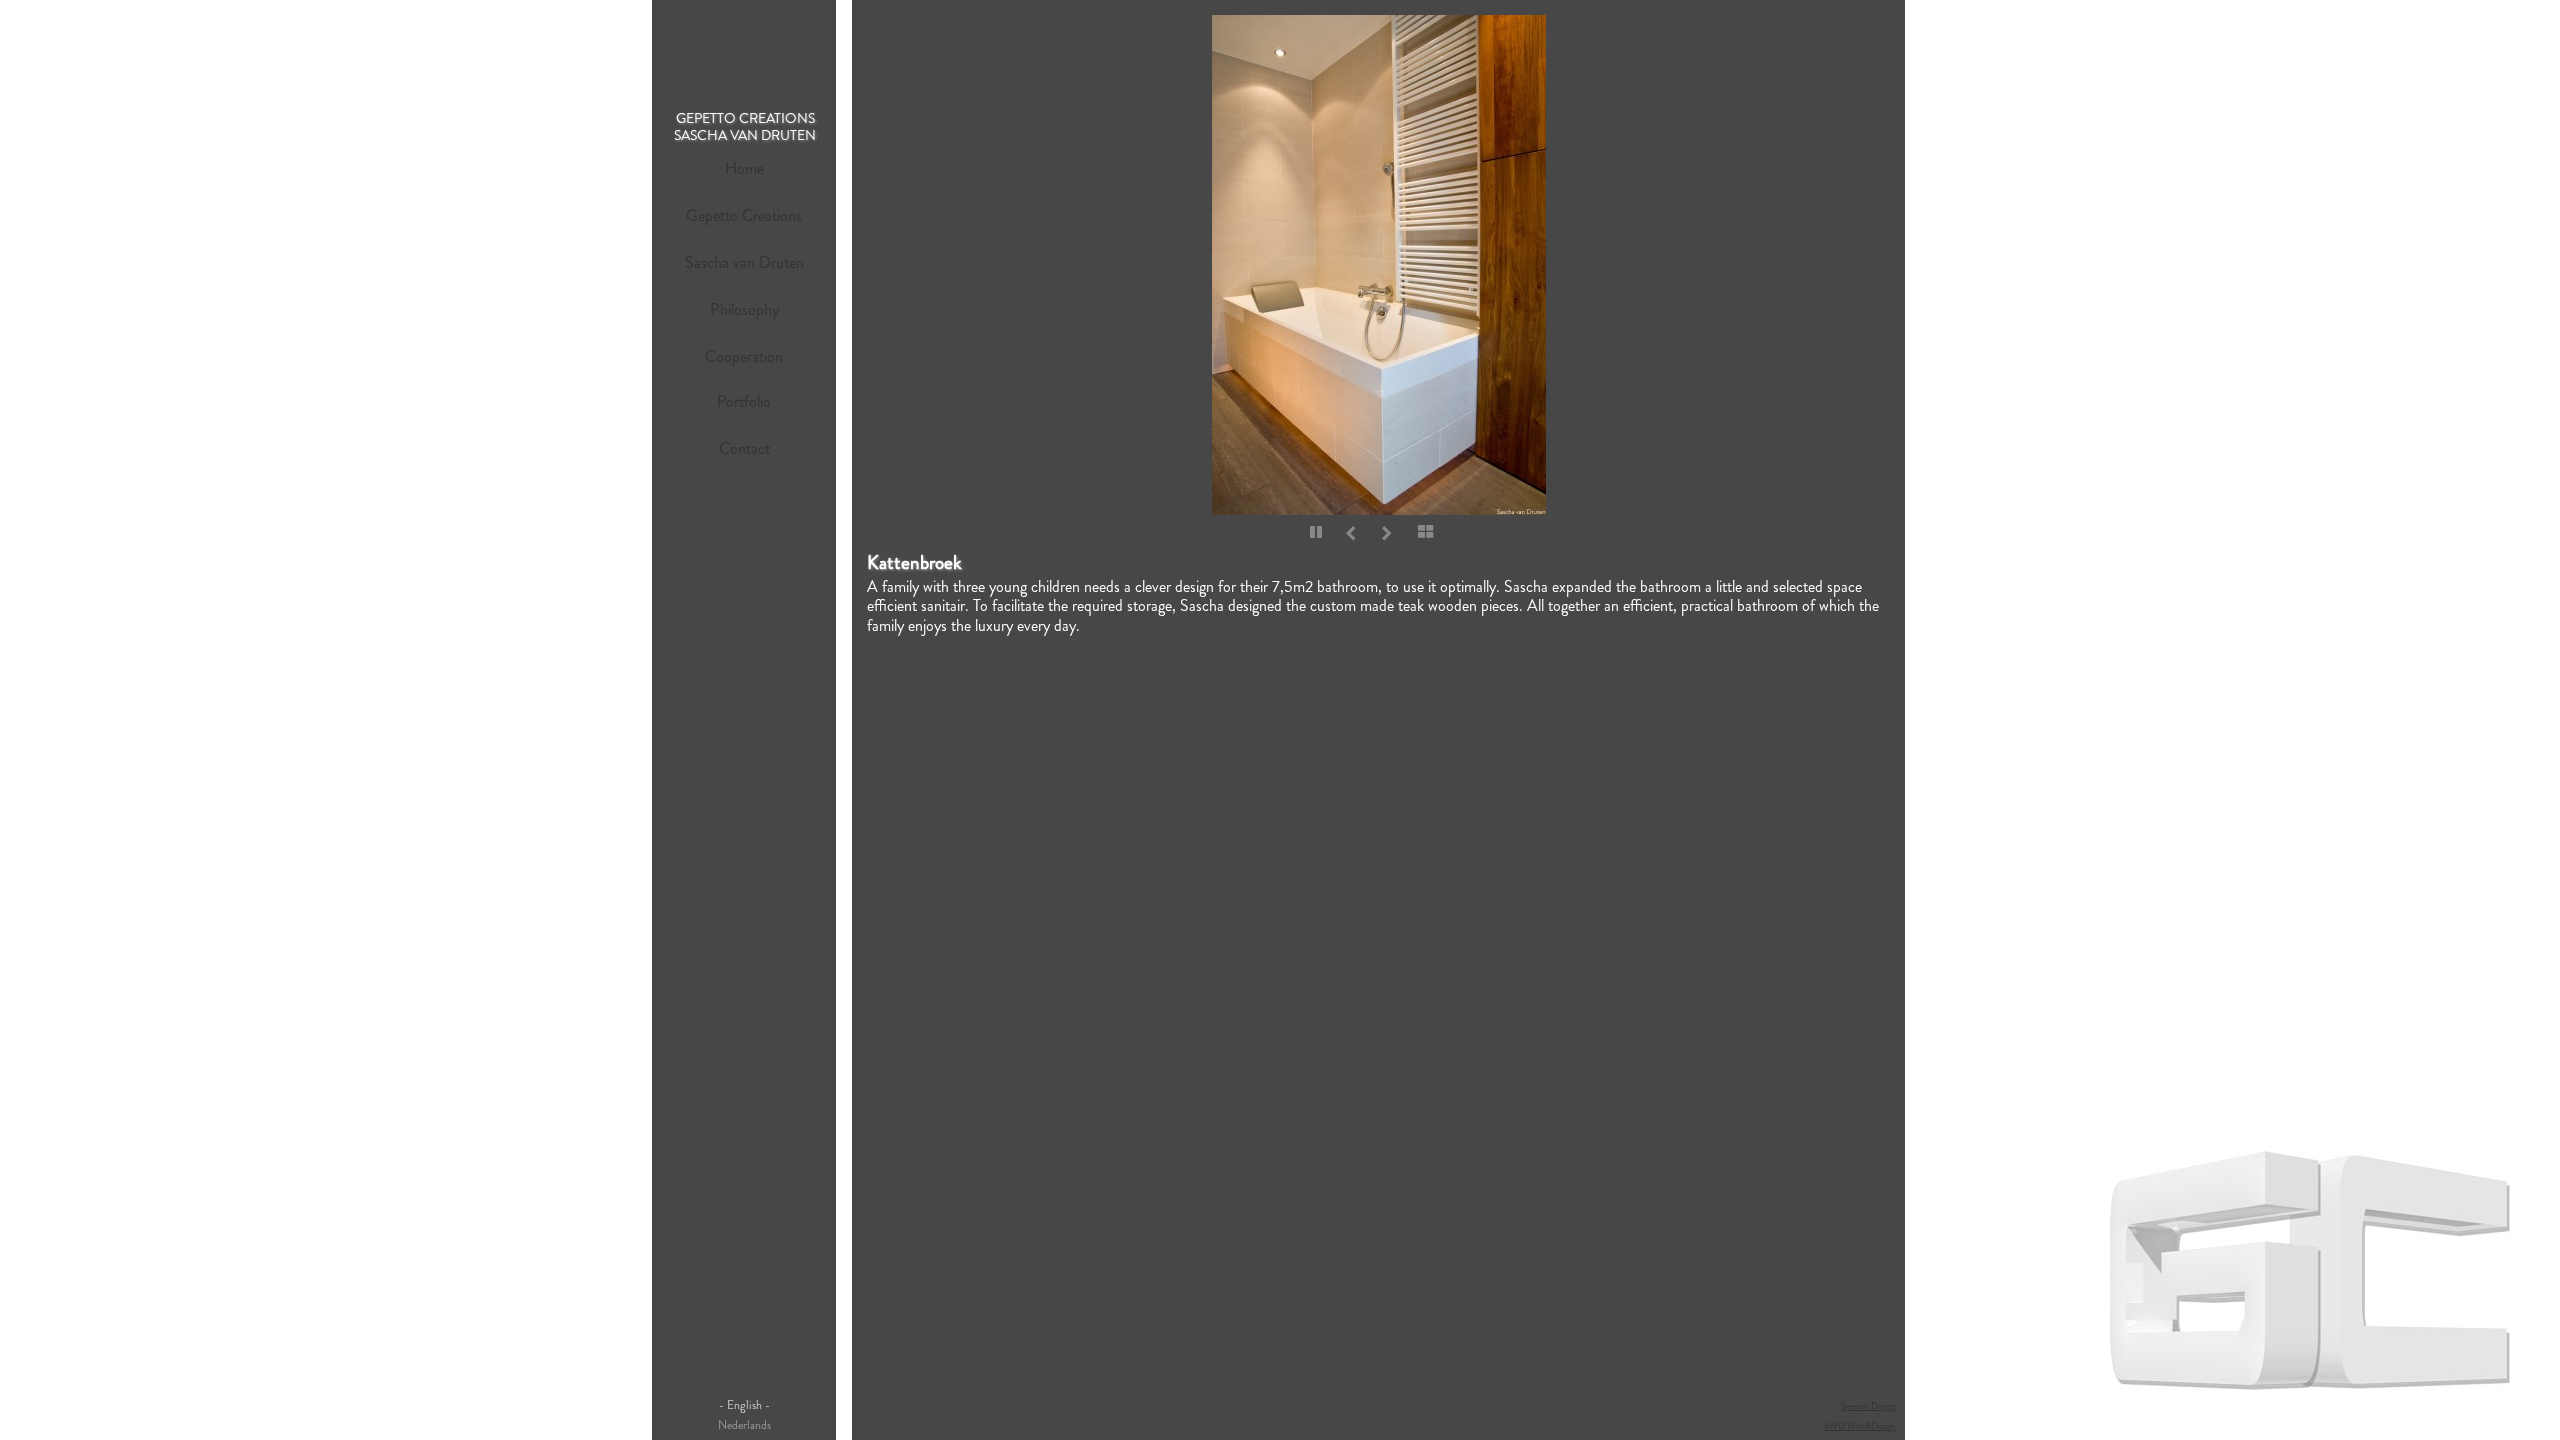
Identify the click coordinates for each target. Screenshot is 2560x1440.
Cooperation (744, 356)
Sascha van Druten (744, 262)
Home (744, 168)
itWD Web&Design (1860, 1426)
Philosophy (744, 309)
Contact (744, 448)
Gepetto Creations (744, 215)
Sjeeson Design (1868, 1406)
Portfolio (744, 401)
